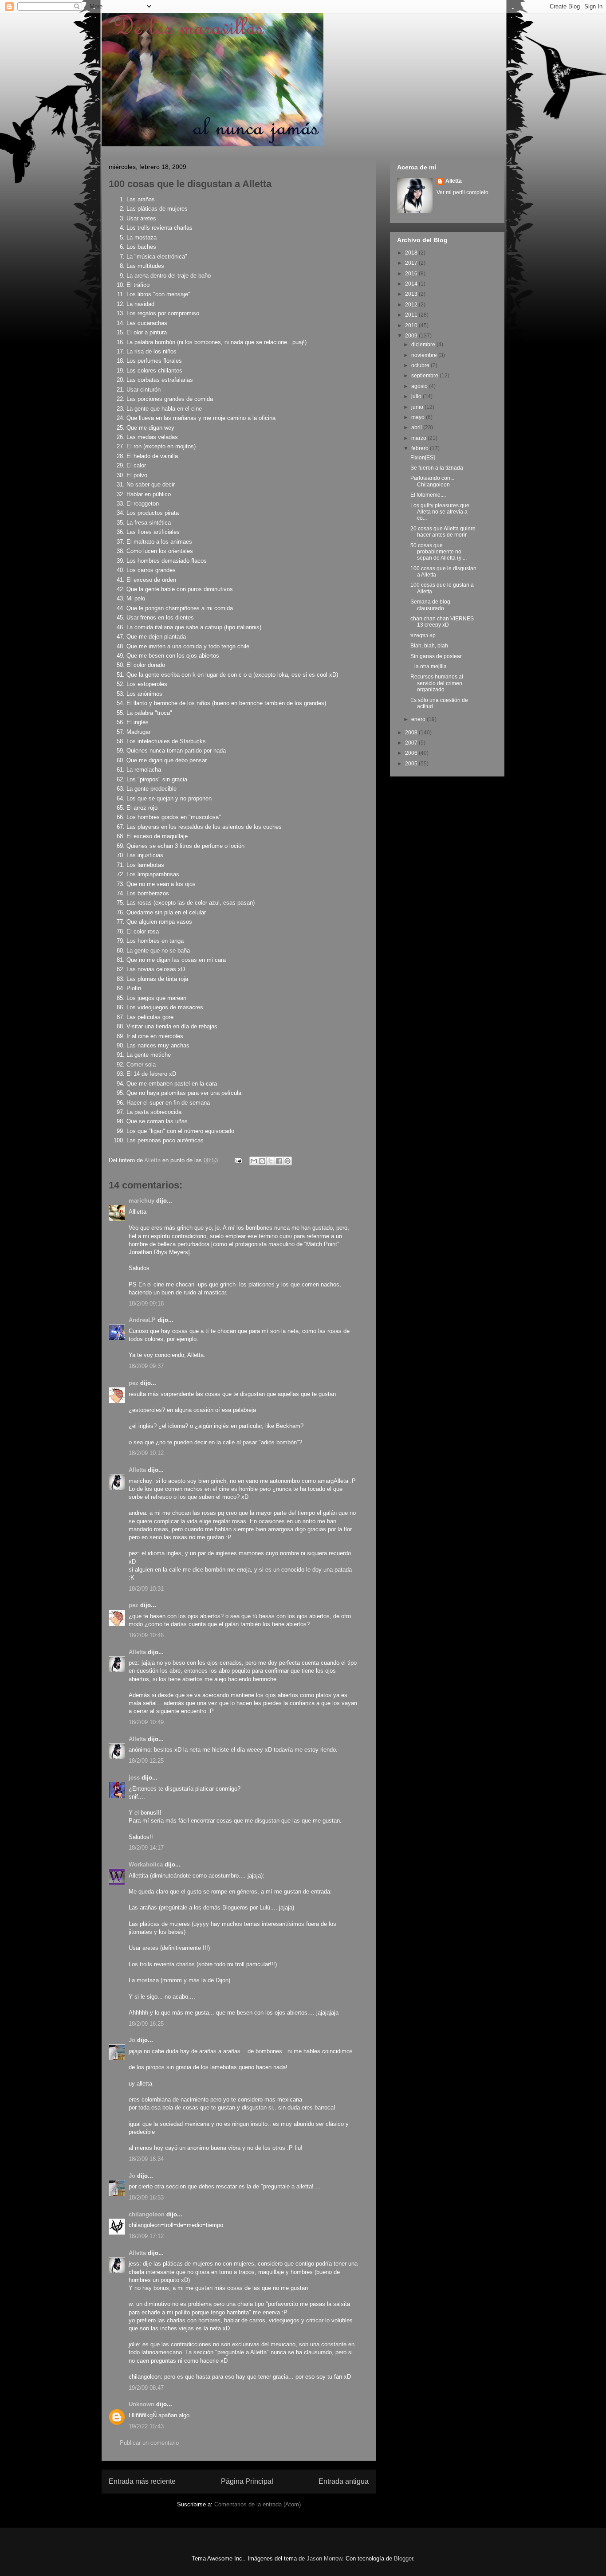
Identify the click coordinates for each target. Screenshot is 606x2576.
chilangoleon (147, 2214)
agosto (420, 386)
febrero (421, 448)
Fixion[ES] (423, 458)
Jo (132, 2040)
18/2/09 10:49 (146, 1722)
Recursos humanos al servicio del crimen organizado (437, 683)
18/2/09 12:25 (146, 1761)
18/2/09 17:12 (146, 2236)
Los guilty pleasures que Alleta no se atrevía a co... (440, 512)
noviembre (425, 355)
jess (134, 1778)
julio (417, 396)
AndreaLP (142, 1320)
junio (418, 407)
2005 (412, 764)
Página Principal (247, 2481)
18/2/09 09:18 (146, 1304)
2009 (412, 336)
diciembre (424, 345)
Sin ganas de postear (436, 656)
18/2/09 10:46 (146, 1635)
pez (134, 1383)
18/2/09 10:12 (146, 1453)
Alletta (137, 1470)
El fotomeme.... (428, 495)
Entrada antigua (344, 2481)
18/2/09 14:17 (146, 1848)
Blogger (403, 2558)
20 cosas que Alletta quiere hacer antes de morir (443, 532)
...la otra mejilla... (431, 667)
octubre (421, 365)
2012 (412, 305)
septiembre (425, 376)
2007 (412, 743)
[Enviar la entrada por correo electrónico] (238, 1160)
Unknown (142, 2404)
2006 (412, 753)
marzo (419, 438)
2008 (412, 733)
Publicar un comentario (149, 2443)
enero (419, 719)
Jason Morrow (324, 2558)
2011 (412, 315)
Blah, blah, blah (429, 646)
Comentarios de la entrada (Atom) (258, 2504)
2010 (412, 325)
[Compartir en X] (271, 1161)
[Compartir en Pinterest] (287, 1161)
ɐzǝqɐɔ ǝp (423, 635)
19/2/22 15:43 (146, 2426)
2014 (412, 284)
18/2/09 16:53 (146, 2198)
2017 (412, 263)
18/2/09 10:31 (146, 1589)
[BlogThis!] (262, 1161)
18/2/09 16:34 (146, 2159)
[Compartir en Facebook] (279, 1161)
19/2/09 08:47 (146, 2388)
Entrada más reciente (142, 2481)
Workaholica (146, 1864)
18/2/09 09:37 (146, 1366)
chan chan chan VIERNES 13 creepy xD (442, 622)
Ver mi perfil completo (462, 192)
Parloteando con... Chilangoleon (432, 481)
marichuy (142, 1201)
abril (417, 427)
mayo (419, 417)
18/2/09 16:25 (146, 2024)
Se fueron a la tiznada (437, 468)
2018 (412, 253)
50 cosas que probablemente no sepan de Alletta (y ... (439, 552)
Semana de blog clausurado (430, 605)
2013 (412, 294)
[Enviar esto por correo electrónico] (254, 1161)
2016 (412, 274)
